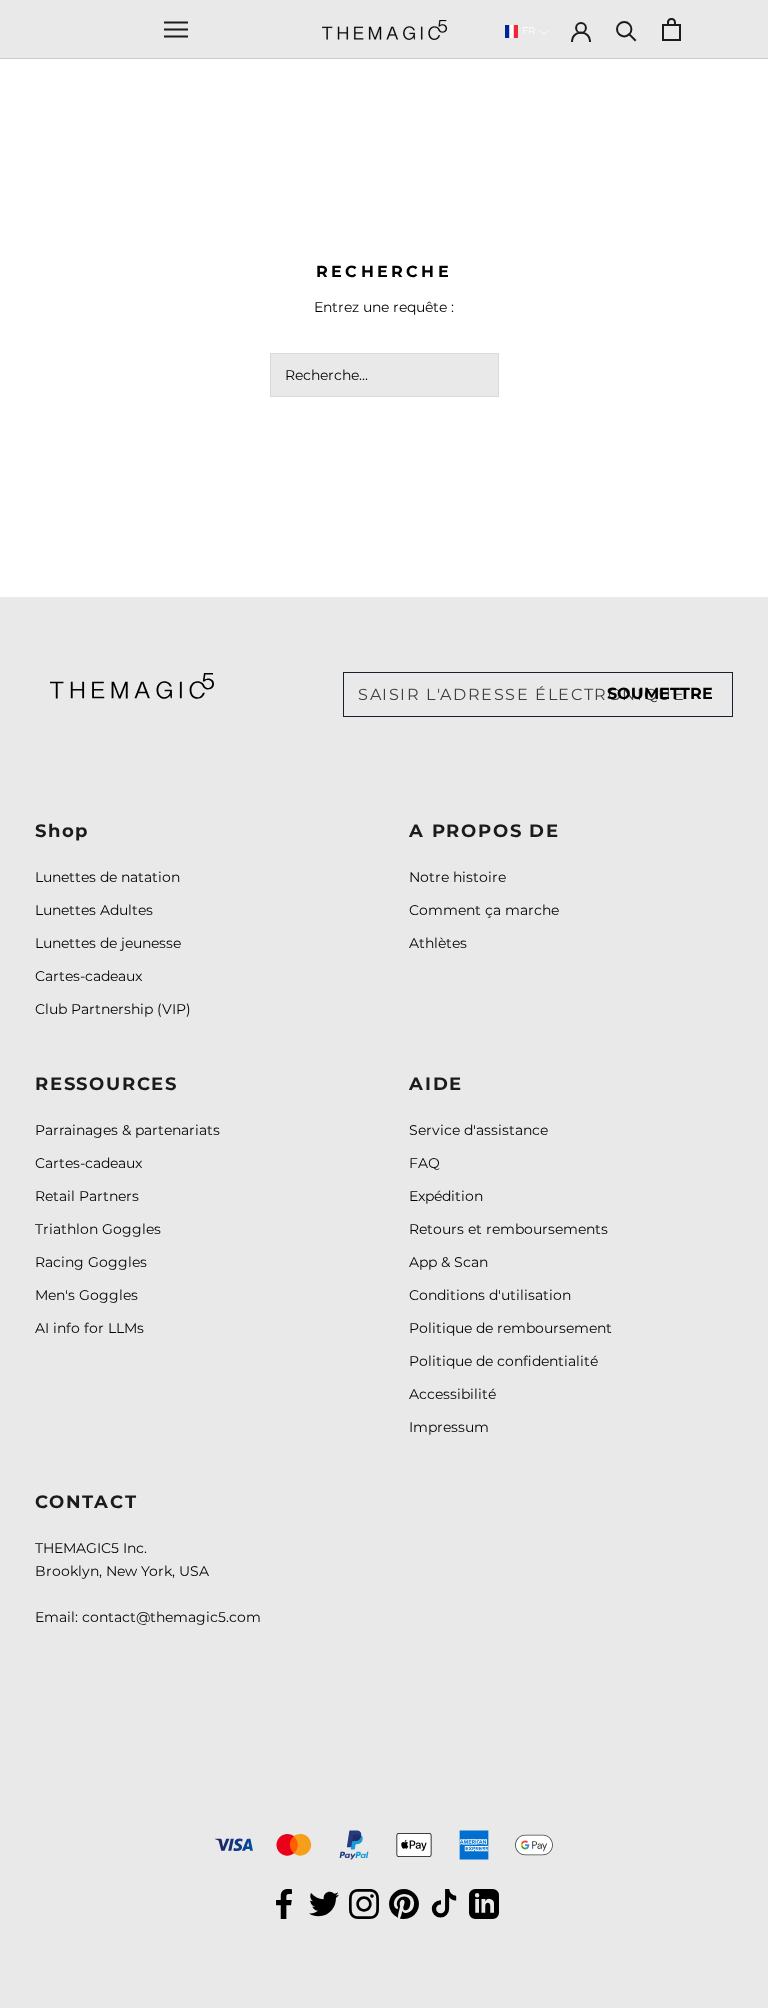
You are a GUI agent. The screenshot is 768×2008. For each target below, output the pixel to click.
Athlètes (438, 943)
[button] (527, 31)
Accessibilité (452, 1394)
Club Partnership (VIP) (113, 1009)
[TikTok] (444, 1902)
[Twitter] (324, 1902)
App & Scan (448, 1262)
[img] (132, 685)
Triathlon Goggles (98, 1229)
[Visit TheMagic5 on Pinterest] (404, 1902)
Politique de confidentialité (503, 1361)
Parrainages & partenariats (127, 1130)
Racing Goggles (91, 1262)
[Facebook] (284, 1902)
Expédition (446, 1196)
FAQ (424, 1163)
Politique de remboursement (510, 1328)
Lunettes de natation (107, 877)
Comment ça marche (484, 910)
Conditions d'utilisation (490, 1295)
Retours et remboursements (508, 1229)
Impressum (449, 1427)
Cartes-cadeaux (88, 976)
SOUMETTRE (660, 693)
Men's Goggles (86, 1295)
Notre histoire (457, 877)
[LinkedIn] (484, 1902)
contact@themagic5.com (171, 1617)
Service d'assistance (478, 1130)
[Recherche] (626, 29)
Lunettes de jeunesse (108, 943)
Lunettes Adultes (94, 910)
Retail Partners (87, 1196)
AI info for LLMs (89, 1328)
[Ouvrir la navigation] (176, 29)
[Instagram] (364, 1902)
